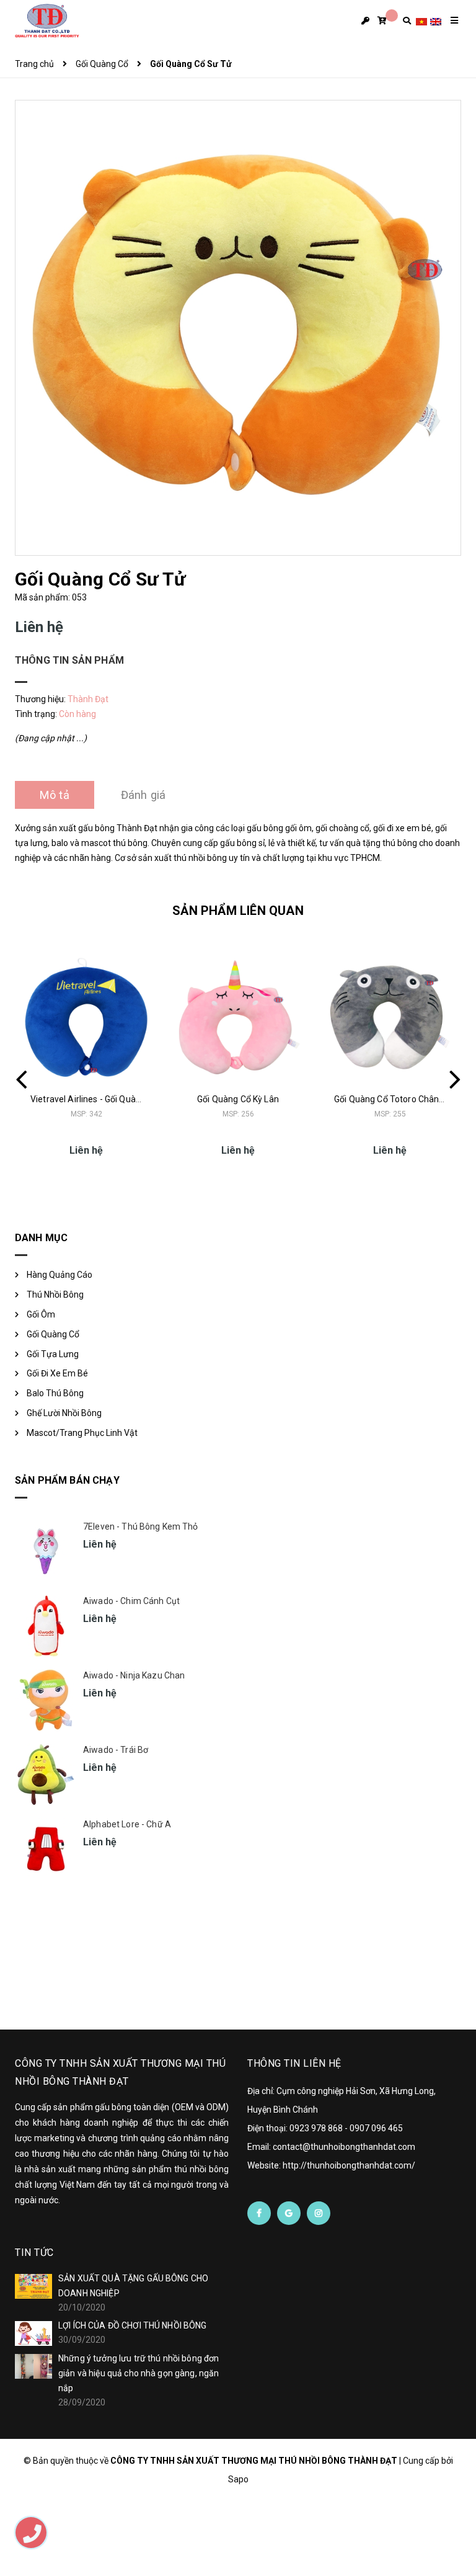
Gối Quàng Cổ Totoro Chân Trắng (399, 1099)
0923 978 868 (316, 2128)
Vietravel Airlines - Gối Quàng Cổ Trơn (104, 1099)
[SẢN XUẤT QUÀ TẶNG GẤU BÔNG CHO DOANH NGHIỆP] (33, 2286)
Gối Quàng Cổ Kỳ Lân (238, 1099)
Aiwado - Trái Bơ (116, 1750)
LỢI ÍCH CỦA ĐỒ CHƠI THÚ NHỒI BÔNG (133, 2325)
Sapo (238, 2479)
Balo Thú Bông (55, 1393)
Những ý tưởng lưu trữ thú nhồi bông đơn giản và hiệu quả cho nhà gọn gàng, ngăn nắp (139, 2373)
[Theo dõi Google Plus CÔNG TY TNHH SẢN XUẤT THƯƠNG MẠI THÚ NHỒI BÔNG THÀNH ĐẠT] (289, 2213)
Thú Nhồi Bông (55, 1295)
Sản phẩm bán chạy (67, 1480)
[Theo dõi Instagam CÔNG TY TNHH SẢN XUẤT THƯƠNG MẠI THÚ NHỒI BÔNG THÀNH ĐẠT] (319, 2213)
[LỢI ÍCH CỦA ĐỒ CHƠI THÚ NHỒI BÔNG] (33, 2333)
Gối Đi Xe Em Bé (57, 1373)
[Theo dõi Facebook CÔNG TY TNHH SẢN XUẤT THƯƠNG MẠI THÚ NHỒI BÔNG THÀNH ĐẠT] (259, 2213)
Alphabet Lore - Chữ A (127, 1824)
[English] (436, 21)
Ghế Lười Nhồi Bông (64, 1413)
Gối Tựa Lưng (53, 1354)
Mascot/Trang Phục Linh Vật (82, 1433)
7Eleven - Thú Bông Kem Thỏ (141, 1526)
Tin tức (34, 2253)
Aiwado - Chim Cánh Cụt (131, 1601)
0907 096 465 (376, 2128)
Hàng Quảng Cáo (59, 1275)
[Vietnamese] (421, 21)
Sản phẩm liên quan (238, 911)
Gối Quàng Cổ (53, 1334)
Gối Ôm (41, 1314)
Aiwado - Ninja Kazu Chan (134, 1675)
